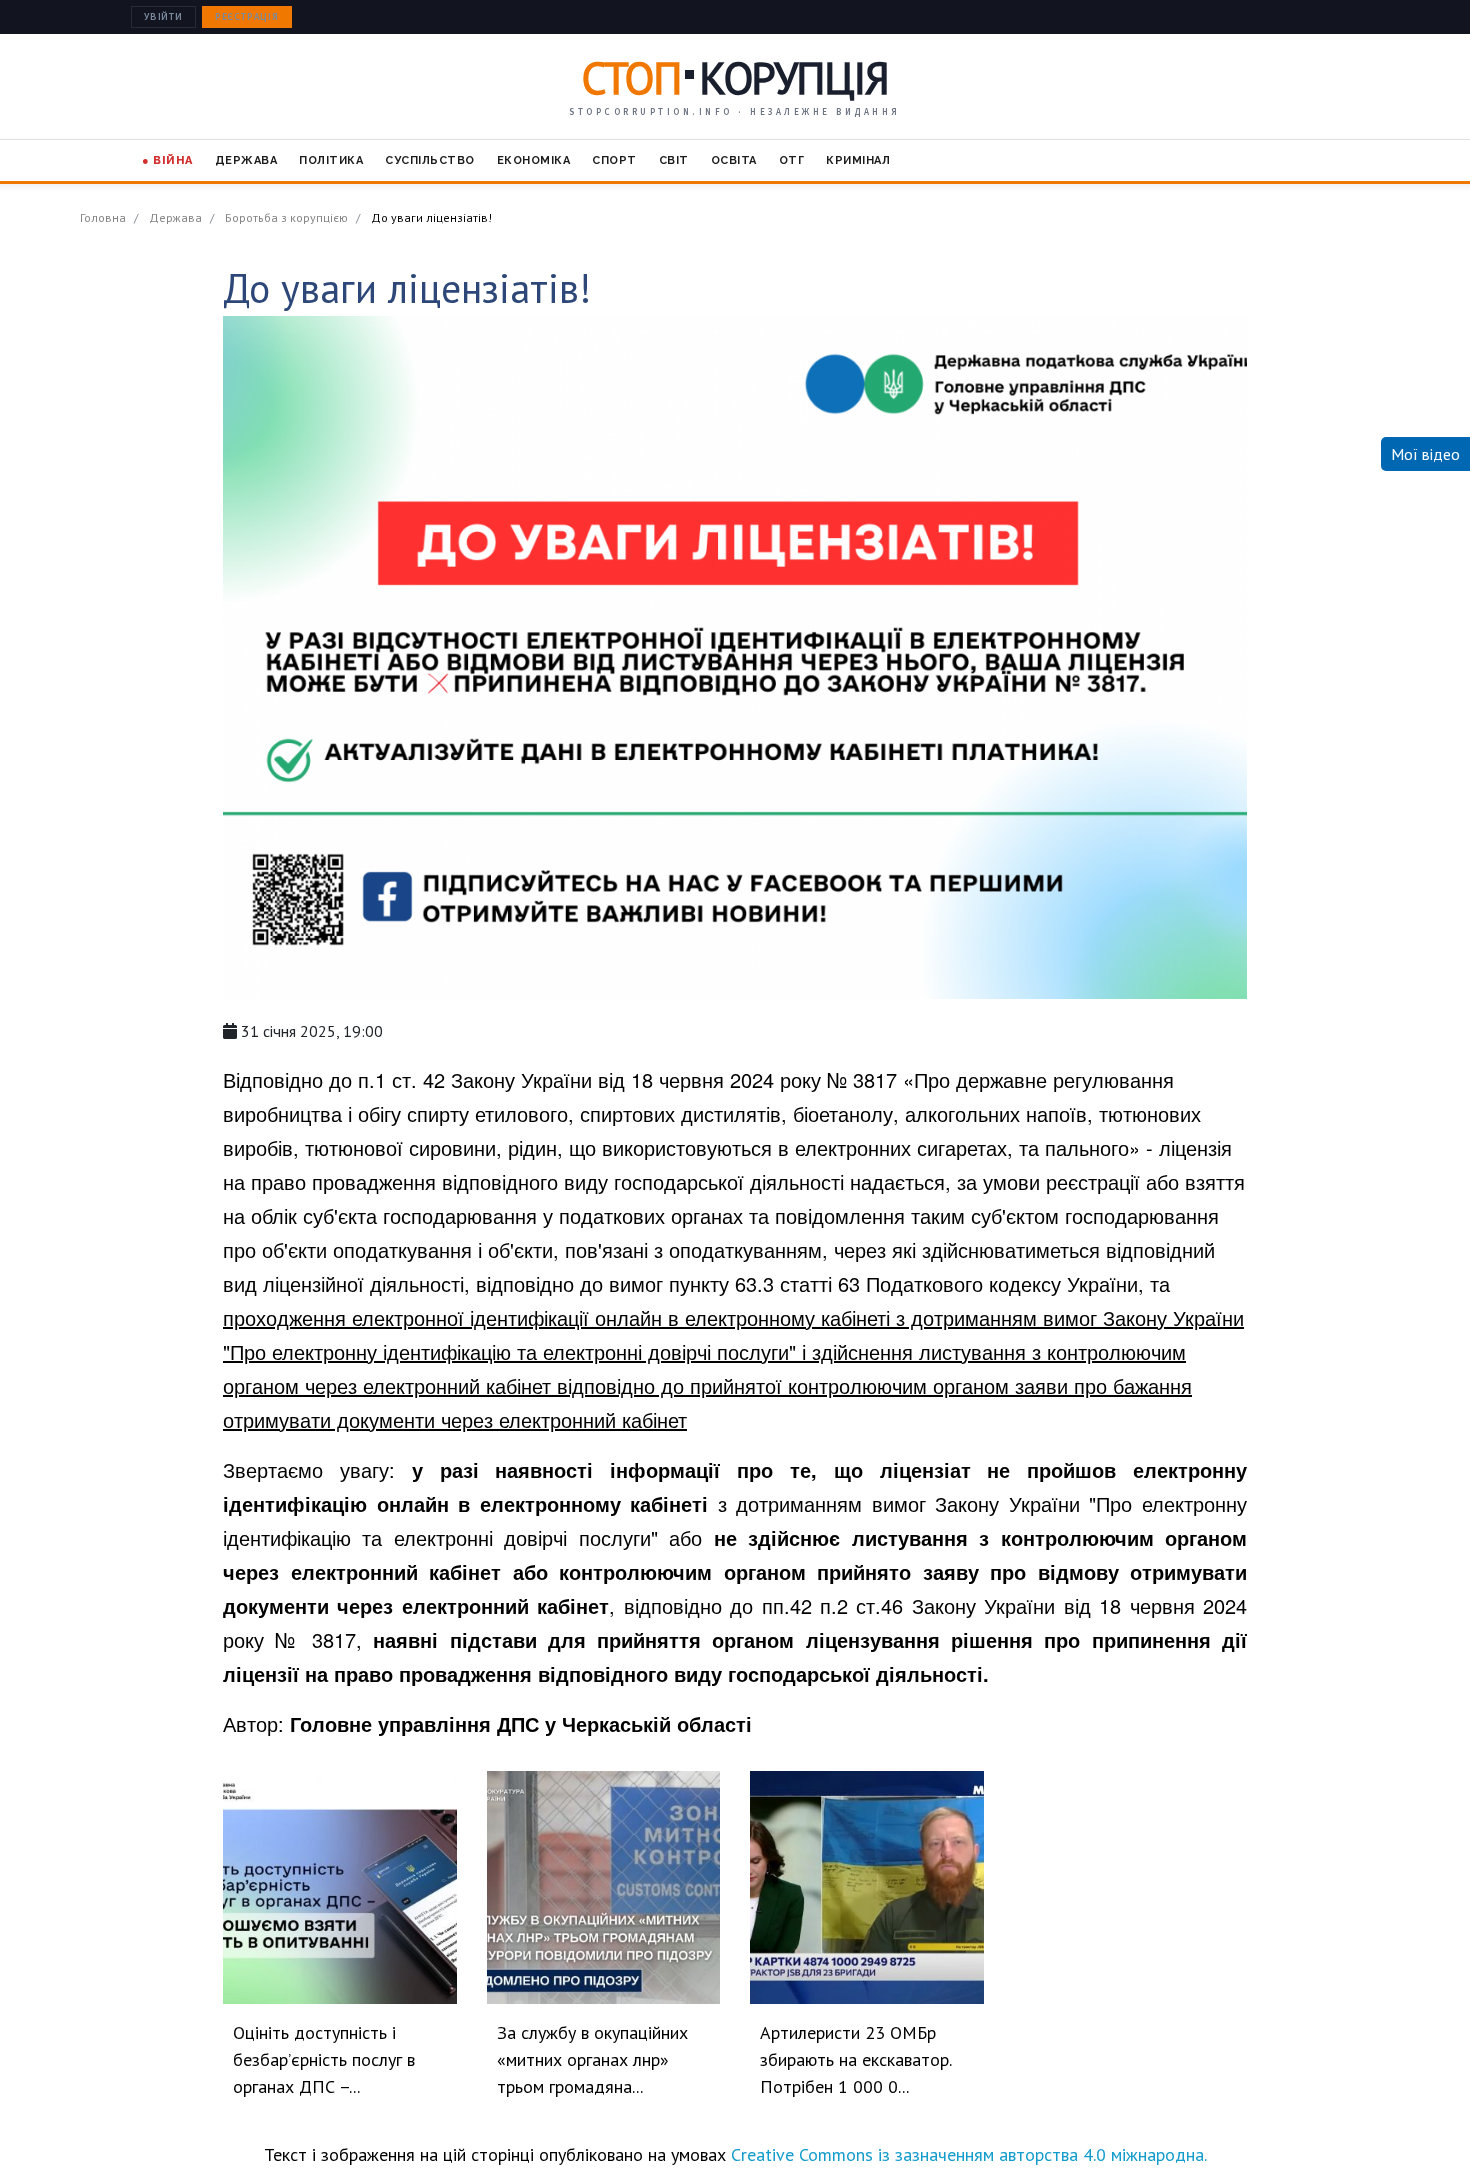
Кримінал (858, 160)
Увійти (163, 17)
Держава (246, 160)
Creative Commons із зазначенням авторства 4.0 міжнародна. (969, 2154)
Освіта (734, 160)
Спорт (614, 160)
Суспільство (430, 160)
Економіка (534, 160)
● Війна (167, 160)
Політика (331, 160)
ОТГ (792, 160)
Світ (674, 160)
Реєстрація (247, 17)
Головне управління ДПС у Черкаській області (521, 1723)
